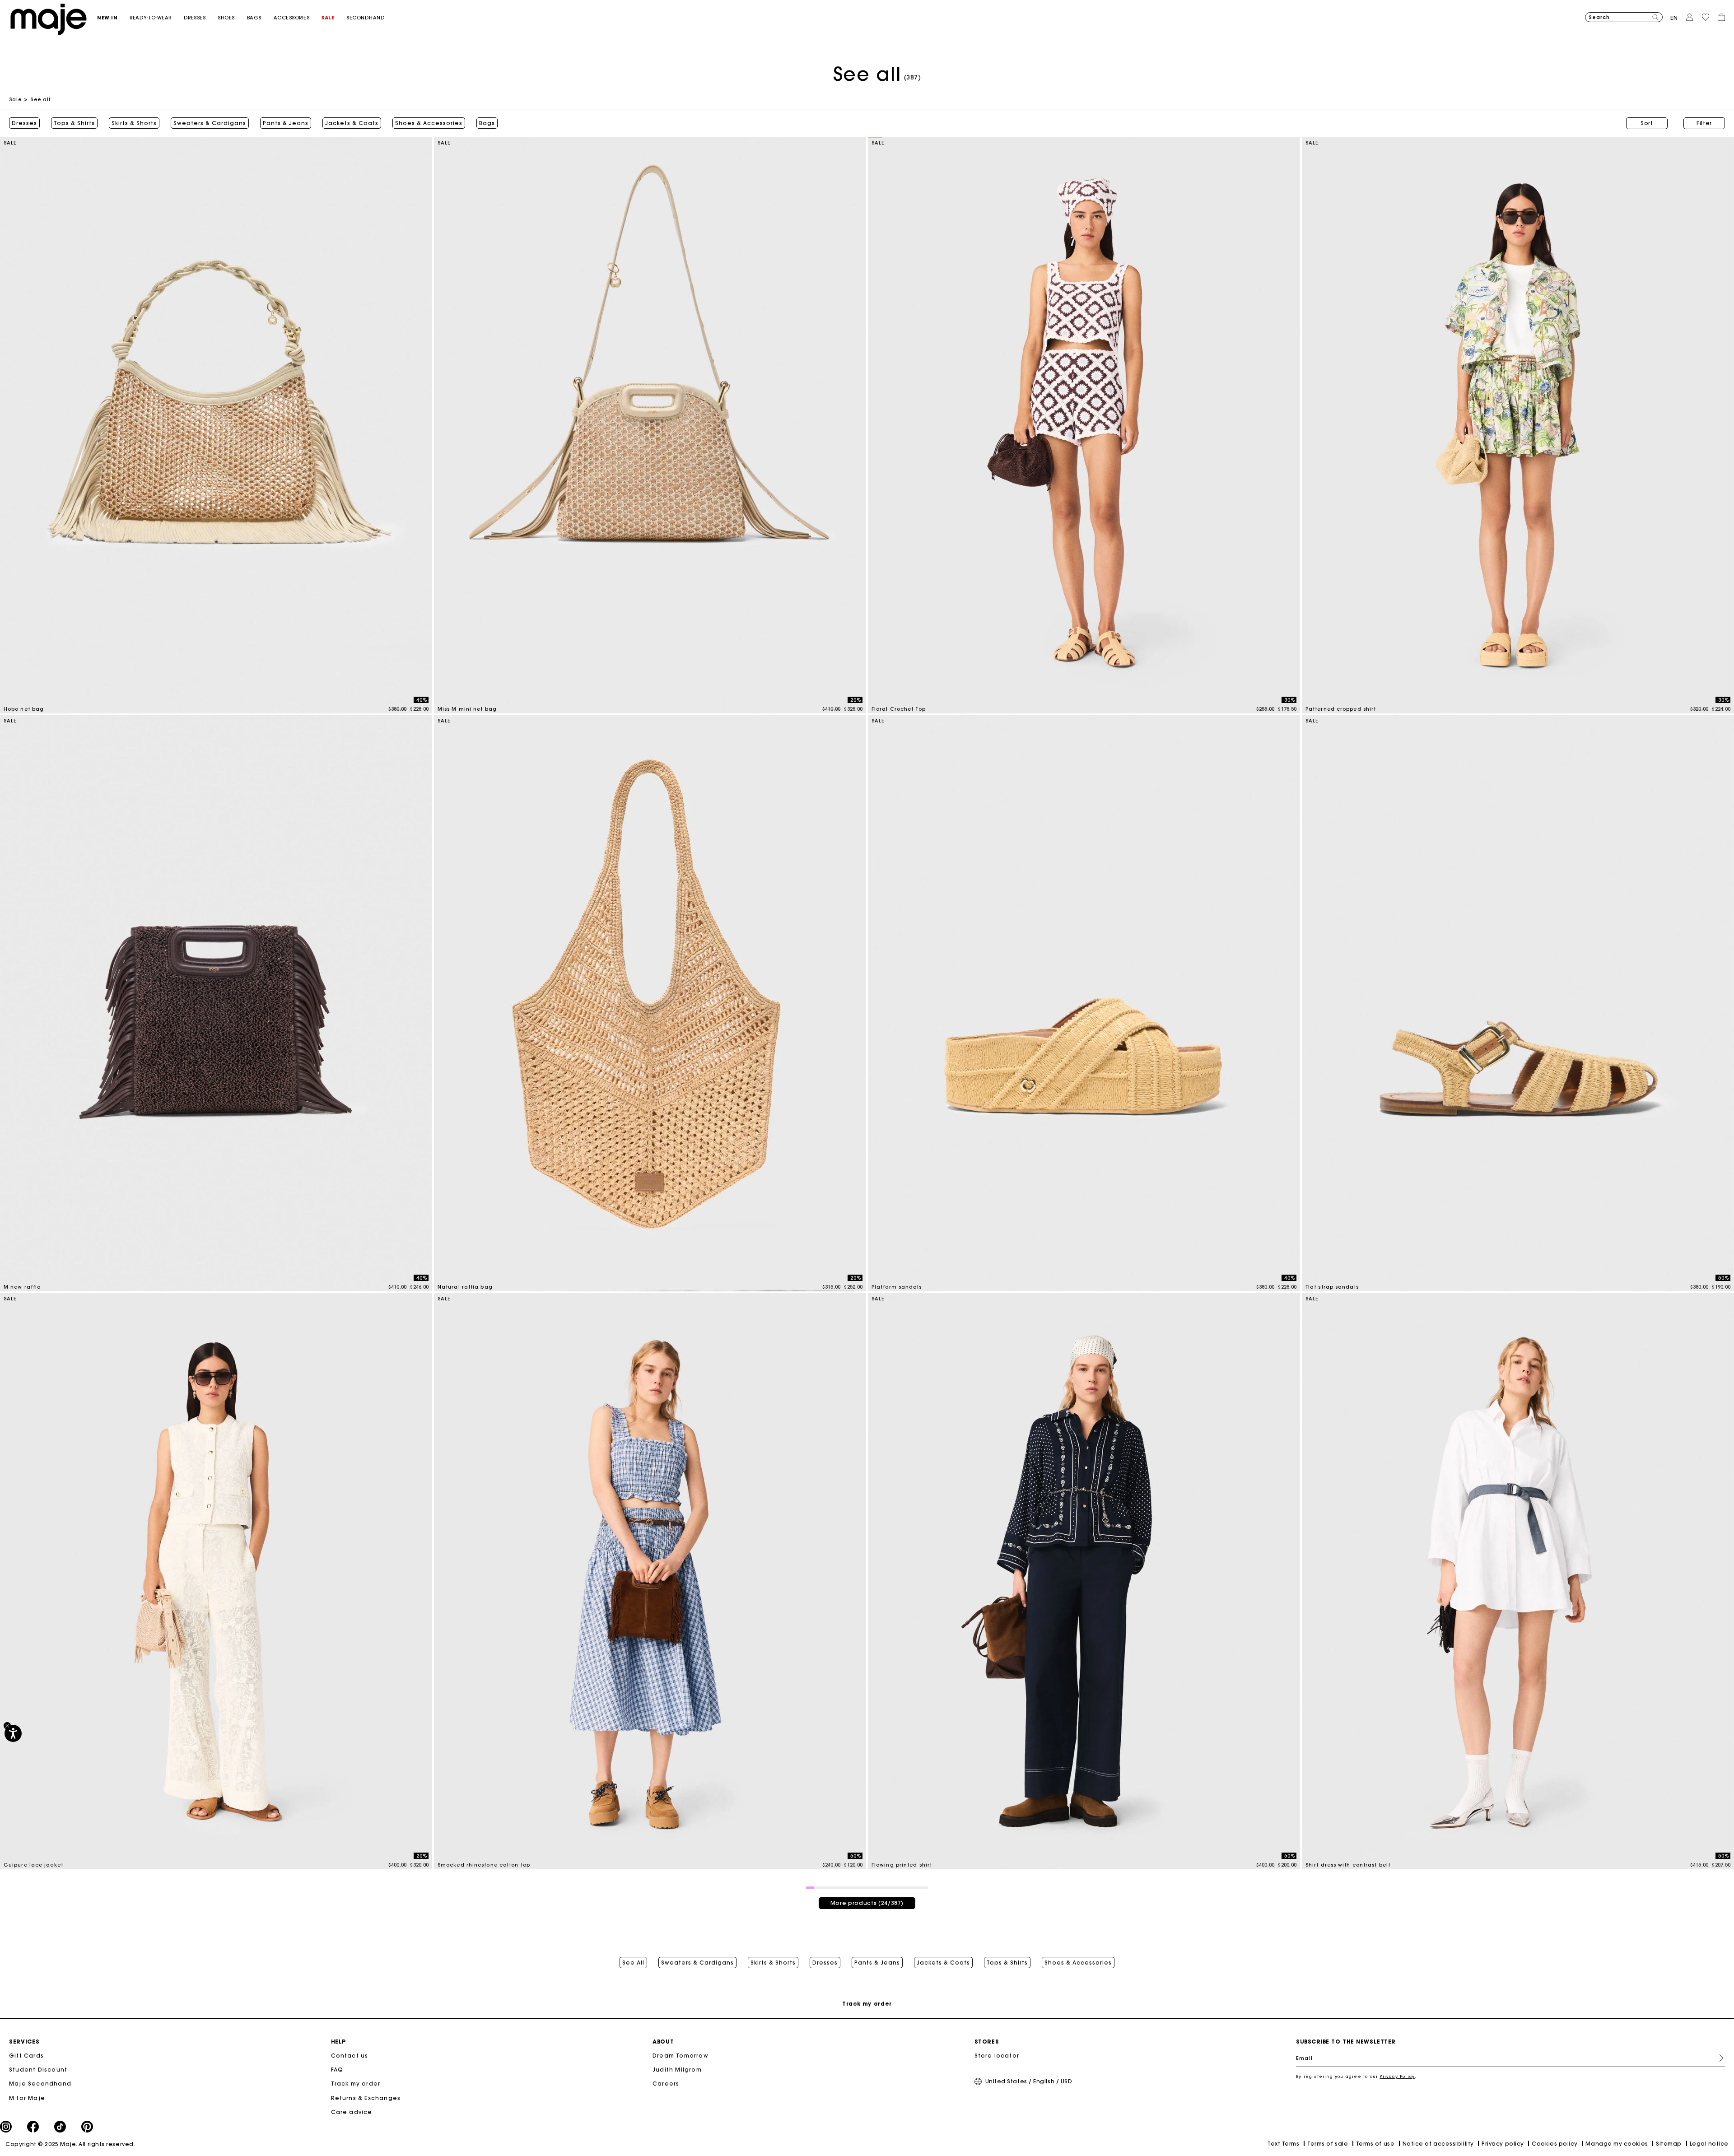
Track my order (356, 2084)
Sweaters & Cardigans (210, 123)
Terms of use (1375, 2144)
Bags (487, 123)
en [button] (1674, 18)
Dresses (24, 123)
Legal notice (1709, 2144)
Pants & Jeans (286, 123)
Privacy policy (1503, 2144)
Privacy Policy (1397, 2076)
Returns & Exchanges (366, 2098)
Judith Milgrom (677, 2070)
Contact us (350, 2056)
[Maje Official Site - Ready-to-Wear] (49, 19)
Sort (1647, 123)
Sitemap (1669, 2144)
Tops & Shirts (74, 123)
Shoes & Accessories (429, 123)
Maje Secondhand (40, 2084)
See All (633, 1963)
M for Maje (27, 2098)
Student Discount (38, 2070)
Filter (1704, 123)
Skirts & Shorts (134, 123)
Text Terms (1283, 2144)
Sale (15, 99)
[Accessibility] (13, 1733)
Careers (666, 2084)
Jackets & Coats (352, 123)
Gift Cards (26, 2056)
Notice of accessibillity (1438, 2144)
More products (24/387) (867, 1903)
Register (1718, 2058)
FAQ (337, 2070)
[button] (113, 18)
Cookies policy (1555, 2144)
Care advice (352, 2112)
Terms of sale (1328, 2144)
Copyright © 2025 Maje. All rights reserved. (70, 2144)
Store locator (997, 2056)
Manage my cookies (1617, 2144)
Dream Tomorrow (681, 2056)
